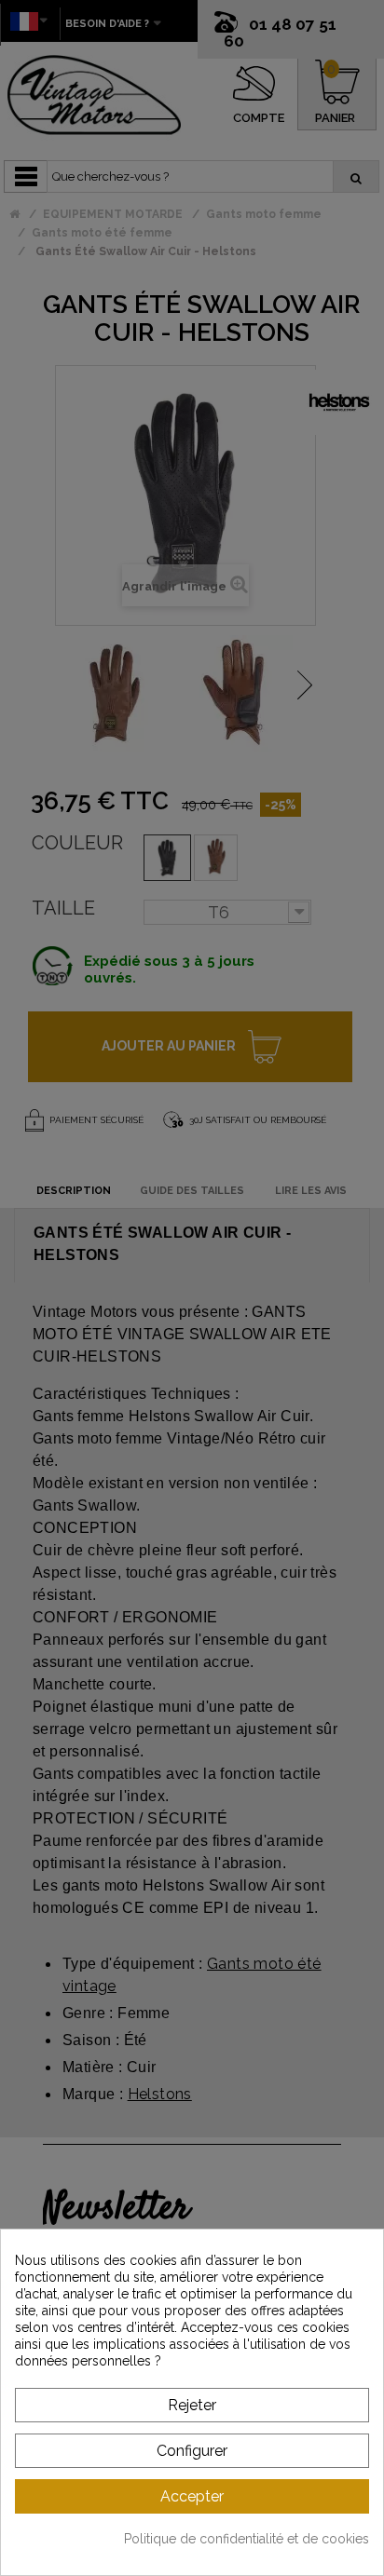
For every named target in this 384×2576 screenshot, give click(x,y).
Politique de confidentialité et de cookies (247, 2539)
